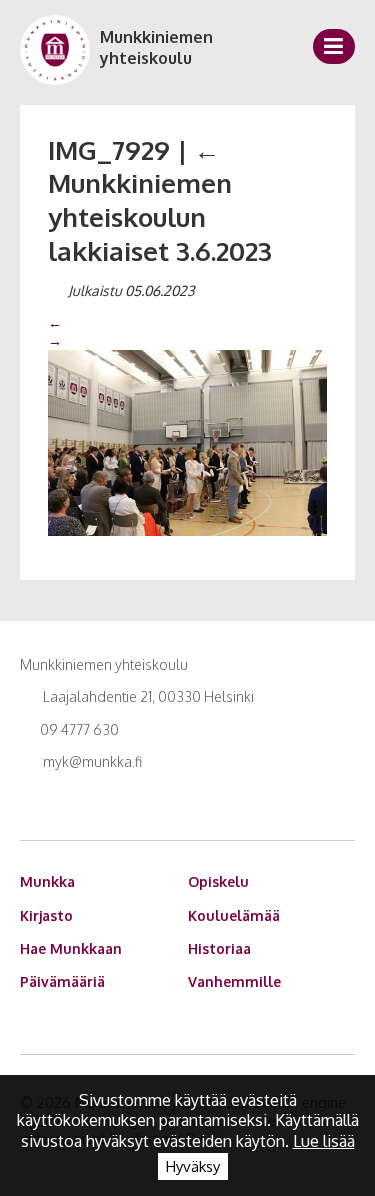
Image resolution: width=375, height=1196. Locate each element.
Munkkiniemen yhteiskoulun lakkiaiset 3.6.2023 (160, 200)
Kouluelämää (234, 915)
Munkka (47, 881)
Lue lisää (324, 1141)
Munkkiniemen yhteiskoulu (156, 47)
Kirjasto (46, 915)
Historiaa (219, 948)
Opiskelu (218, 881)
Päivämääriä (62, 981)
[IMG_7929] (187, 442)
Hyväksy (193, 1166)
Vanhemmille (234, 981)
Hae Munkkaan (71, 948)
